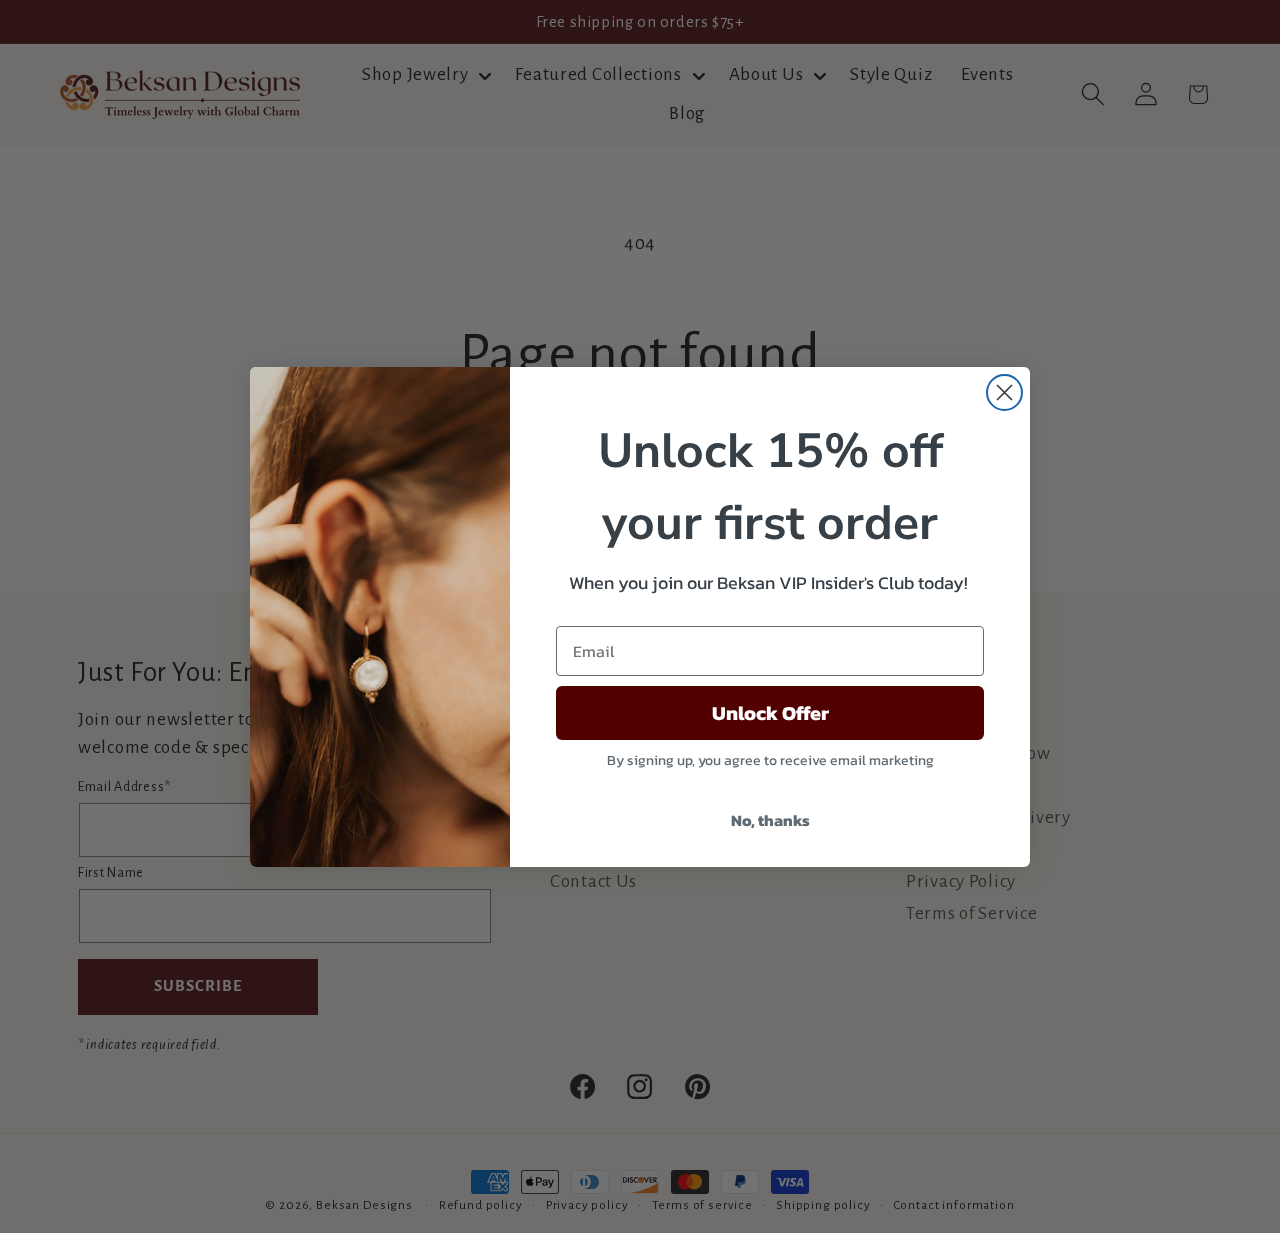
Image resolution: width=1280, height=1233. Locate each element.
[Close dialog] (1004, 392)
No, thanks (770, 820)
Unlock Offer (770, 713)
